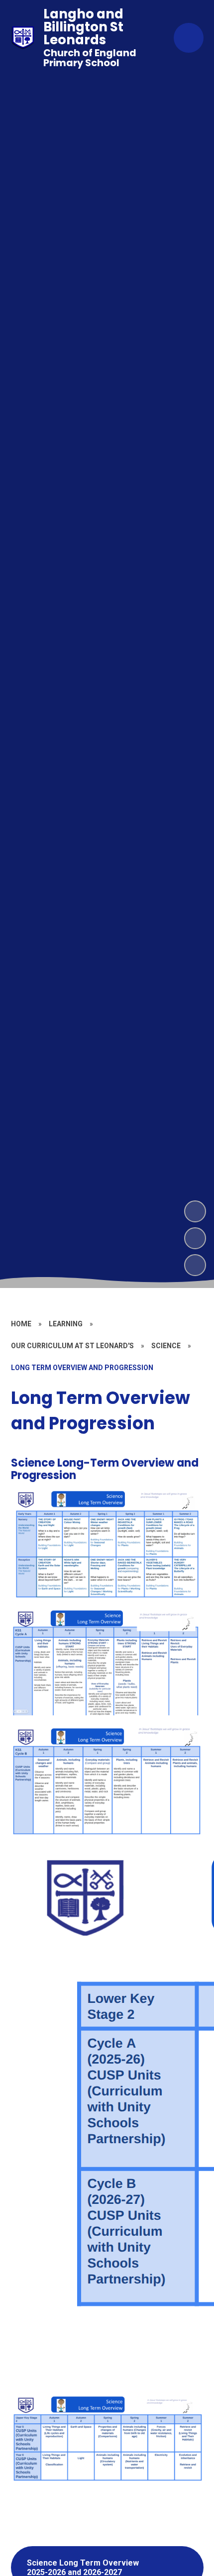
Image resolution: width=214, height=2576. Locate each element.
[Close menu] (189, 38)
